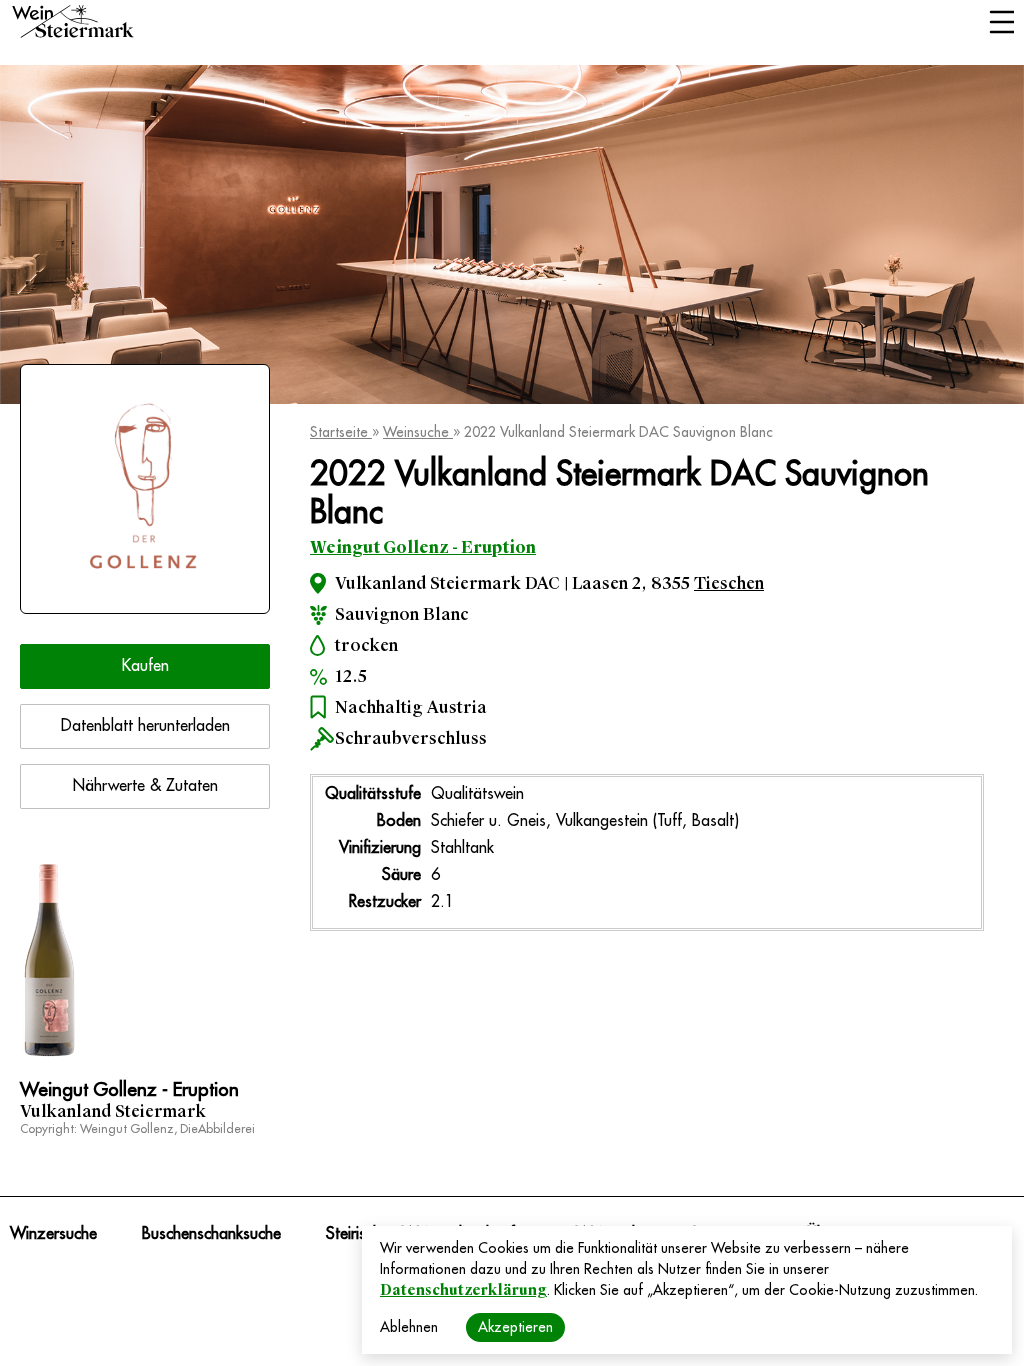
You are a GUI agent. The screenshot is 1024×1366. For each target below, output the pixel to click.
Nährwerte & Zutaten (145, 786)
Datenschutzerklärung (463, 1290)
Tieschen (729, 583)
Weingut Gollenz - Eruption (423, 547)
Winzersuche (53, 1234)
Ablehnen (409, 1327)
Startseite (341, 432)
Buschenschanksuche (211, 1234)
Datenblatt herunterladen (145, 726)
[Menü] (1001, 24)
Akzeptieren (515, 1327)
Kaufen (145, 666)
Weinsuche (418, 432)
